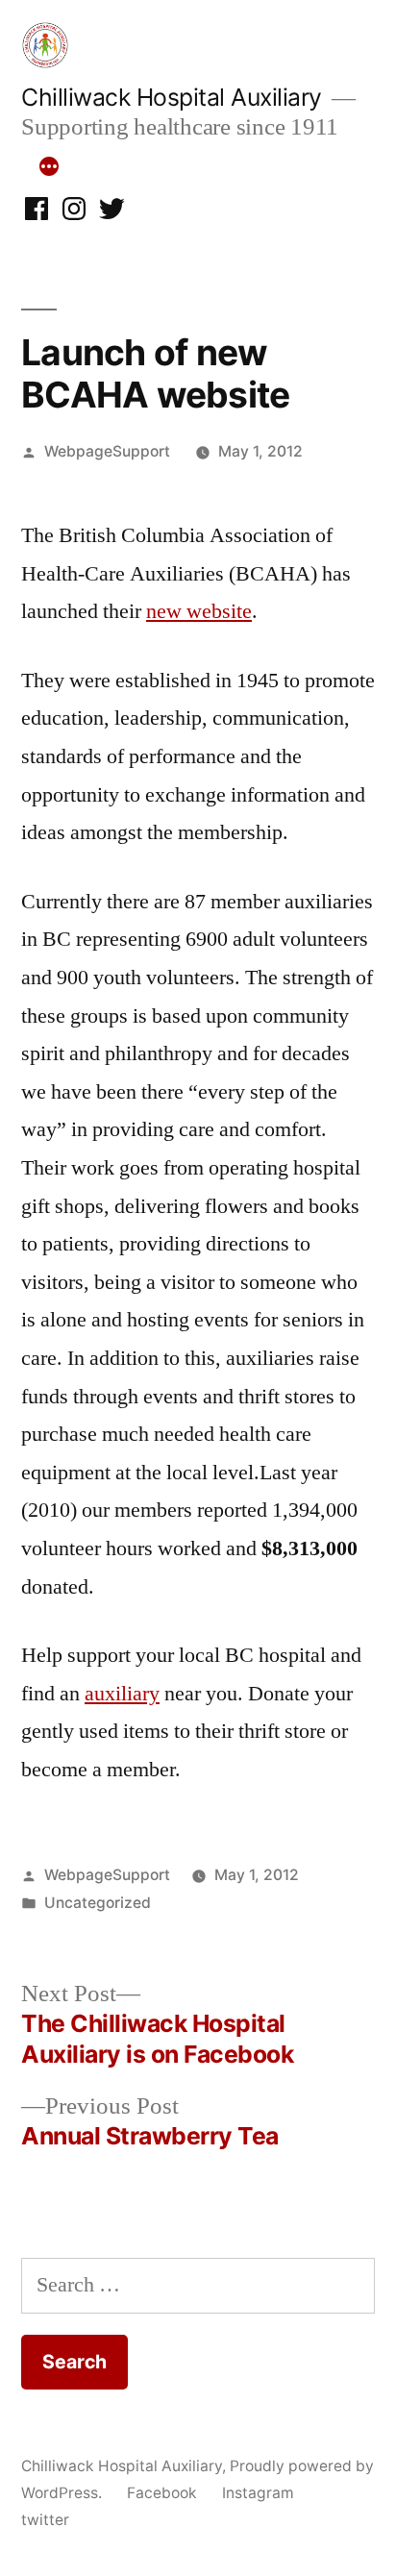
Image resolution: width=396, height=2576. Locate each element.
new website (199, 611)
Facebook (162, 2493)
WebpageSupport (107, 451)
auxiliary (122, 1694)
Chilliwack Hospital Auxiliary (172, 97)
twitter (45, 2520)
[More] (49, 167)
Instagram (258, 2493)
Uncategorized (98, 1903)
